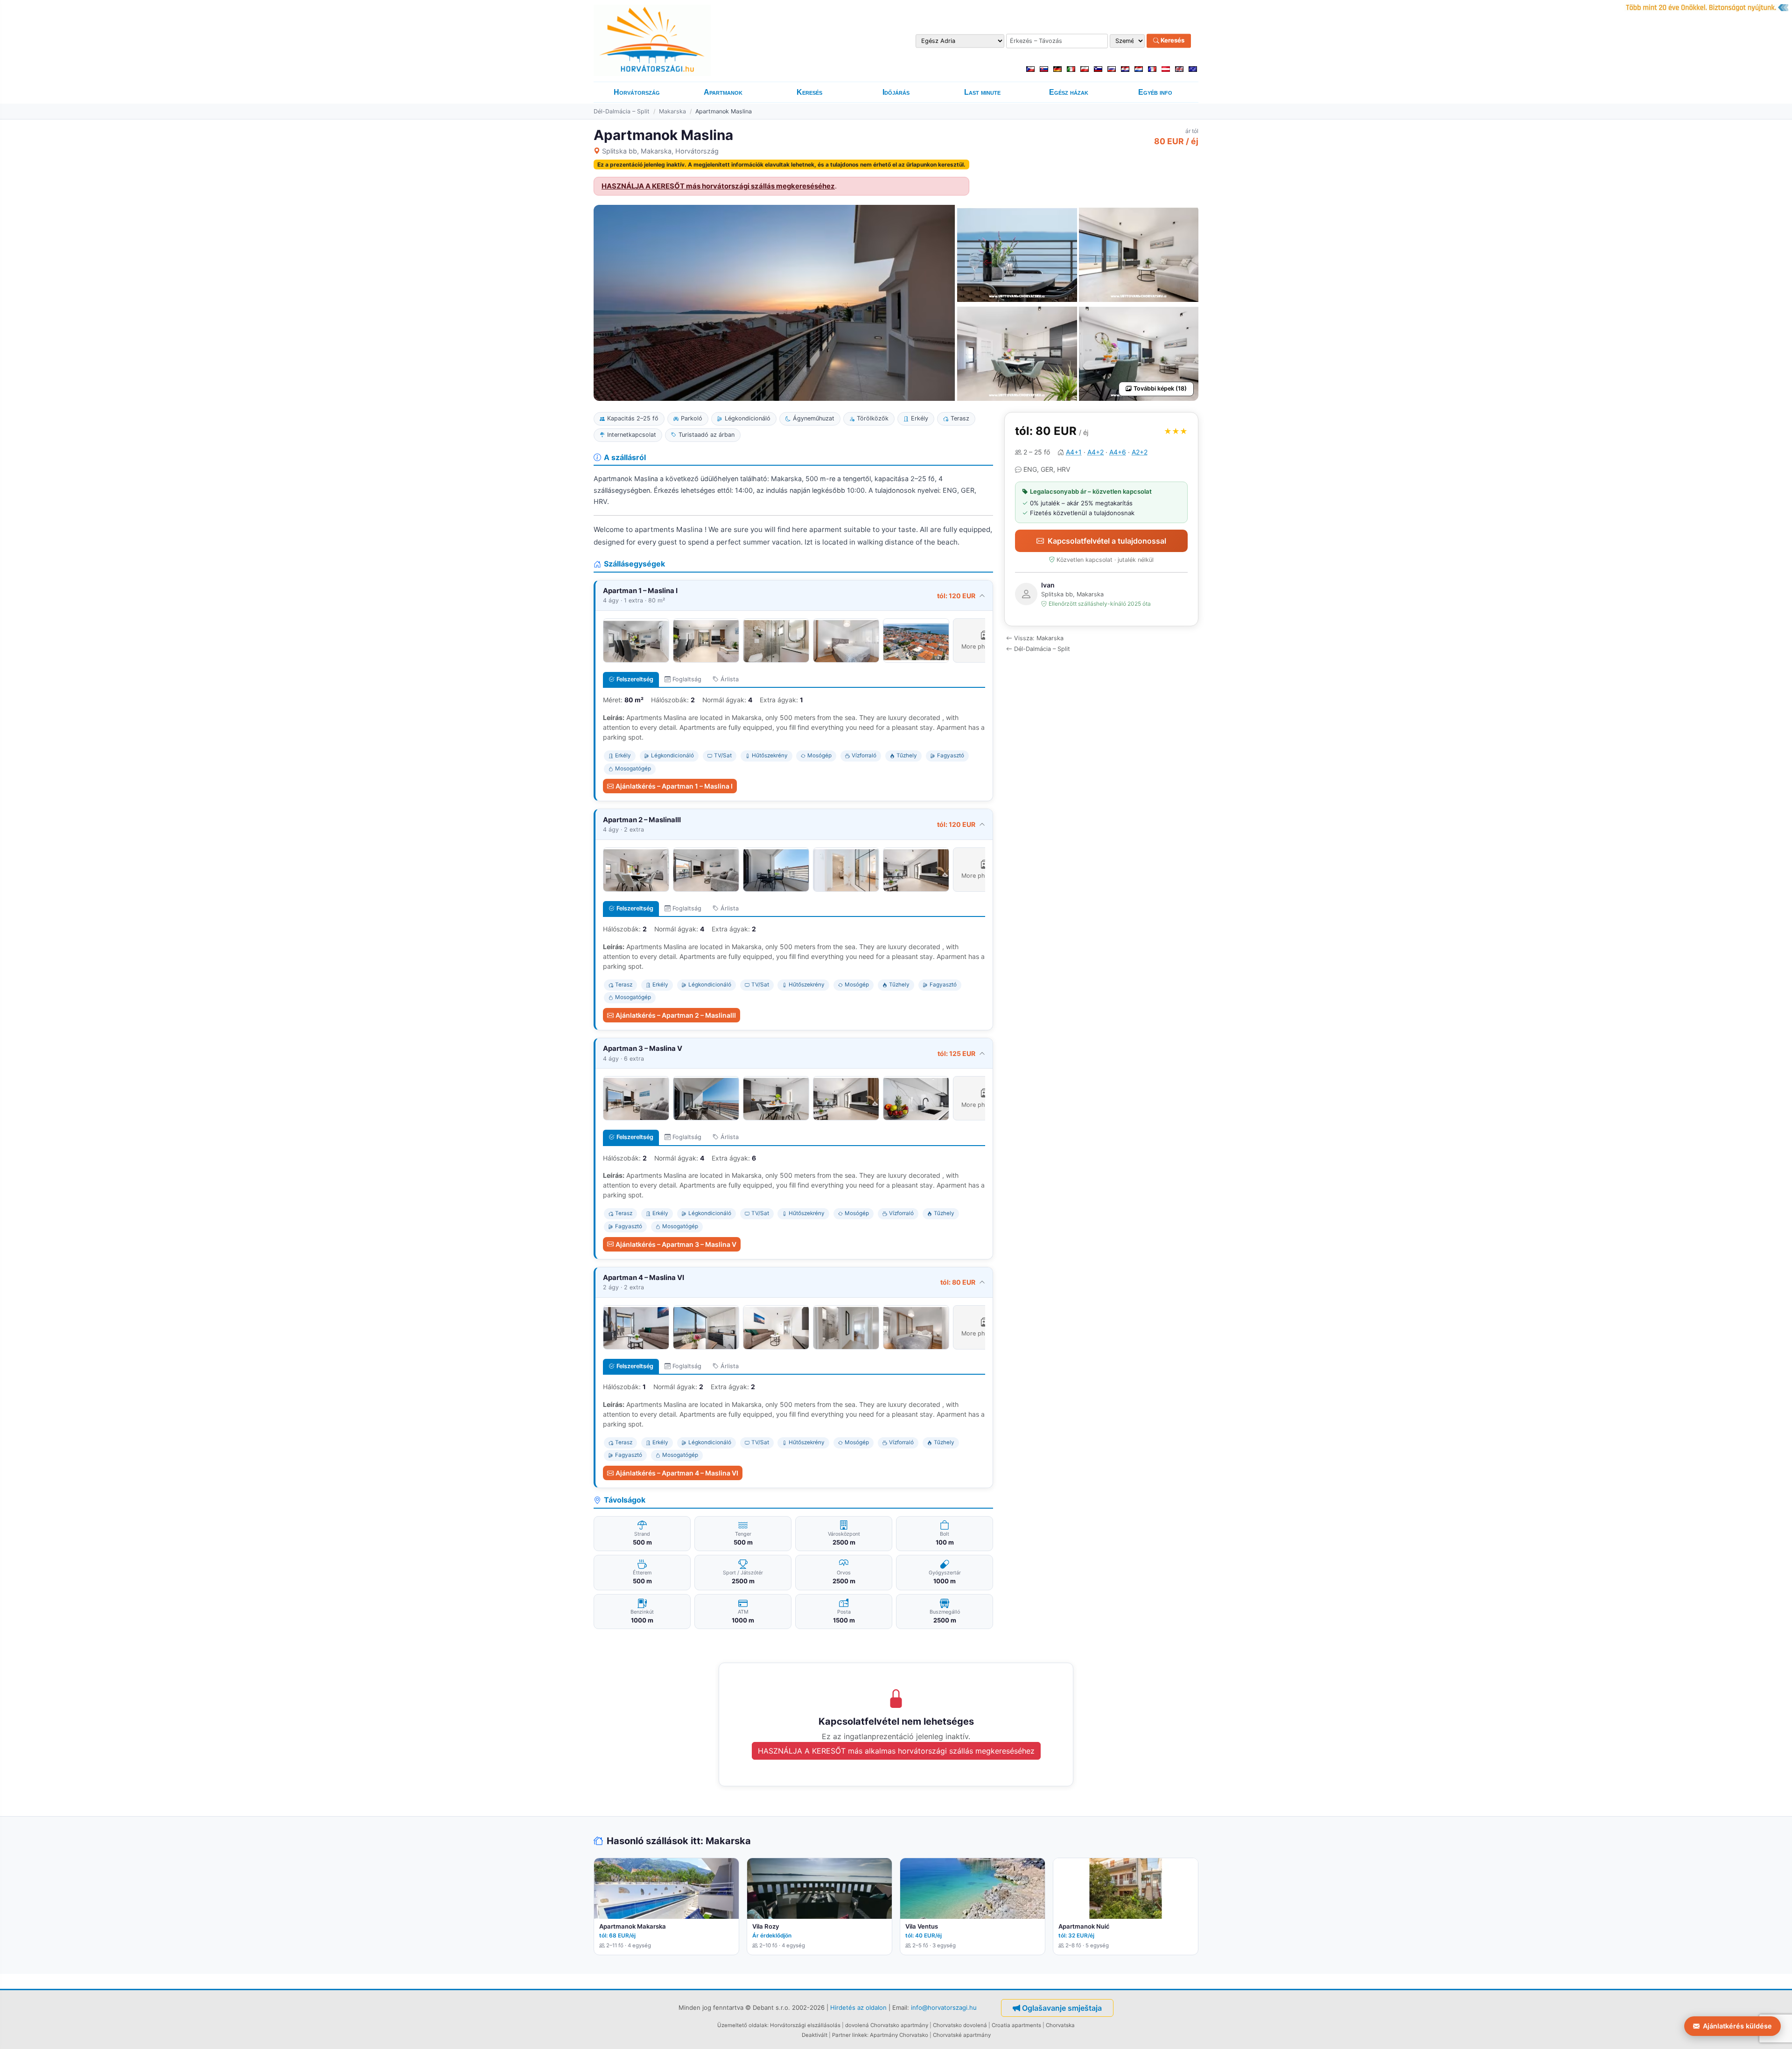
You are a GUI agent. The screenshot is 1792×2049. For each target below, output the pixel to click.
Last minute (982, 92)
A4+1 (1074, 452)
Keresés (1172, 41)
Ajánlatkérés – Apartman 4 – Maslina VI (677, 1473)
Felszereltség (635, 679)
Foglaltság (687, 679)
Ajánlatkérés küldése (1737, 2026)
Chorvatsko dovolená (960, 2025)
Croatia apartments (1016, 2025)
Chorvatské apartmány (962, 2035)
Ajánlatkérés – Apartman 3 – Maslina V (676, 1244)
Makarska (672, 111)
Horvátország (637, 92)
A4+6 (1118, 452)
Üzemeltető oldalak (742, 2025)
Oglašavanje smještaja (1062, 2008)
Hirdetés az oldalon (858, 2007)
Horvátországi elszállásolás (805, 2025)
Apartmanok (723, 92)
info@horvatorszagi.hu (944, 2007)
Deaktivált (815, 2035)
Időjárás (896, 92)
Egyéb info (1155, 92)
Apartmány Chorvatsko (899, 2035)
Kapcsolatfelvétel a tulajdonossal (1107, 541)
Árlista (730, 679)
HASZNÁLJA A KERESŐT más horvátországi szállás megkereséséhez (718, 186)
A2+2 (1140, 452)
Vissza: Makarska (1039, 638)
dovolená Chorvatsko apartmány (887, 2025)
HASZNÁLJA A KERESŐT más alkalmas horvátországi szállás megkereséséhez (896, 1751)
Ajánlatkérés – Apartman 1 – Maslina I (674, 786)
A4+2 (1095, 452)
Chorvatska (1060, 2025)
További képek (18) (1160, 388)
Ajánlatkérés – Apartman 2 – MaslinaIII (676, 1015)
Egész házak (1069, 92)
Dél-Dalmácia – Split (622, 111)
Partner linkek (850, 2035)
